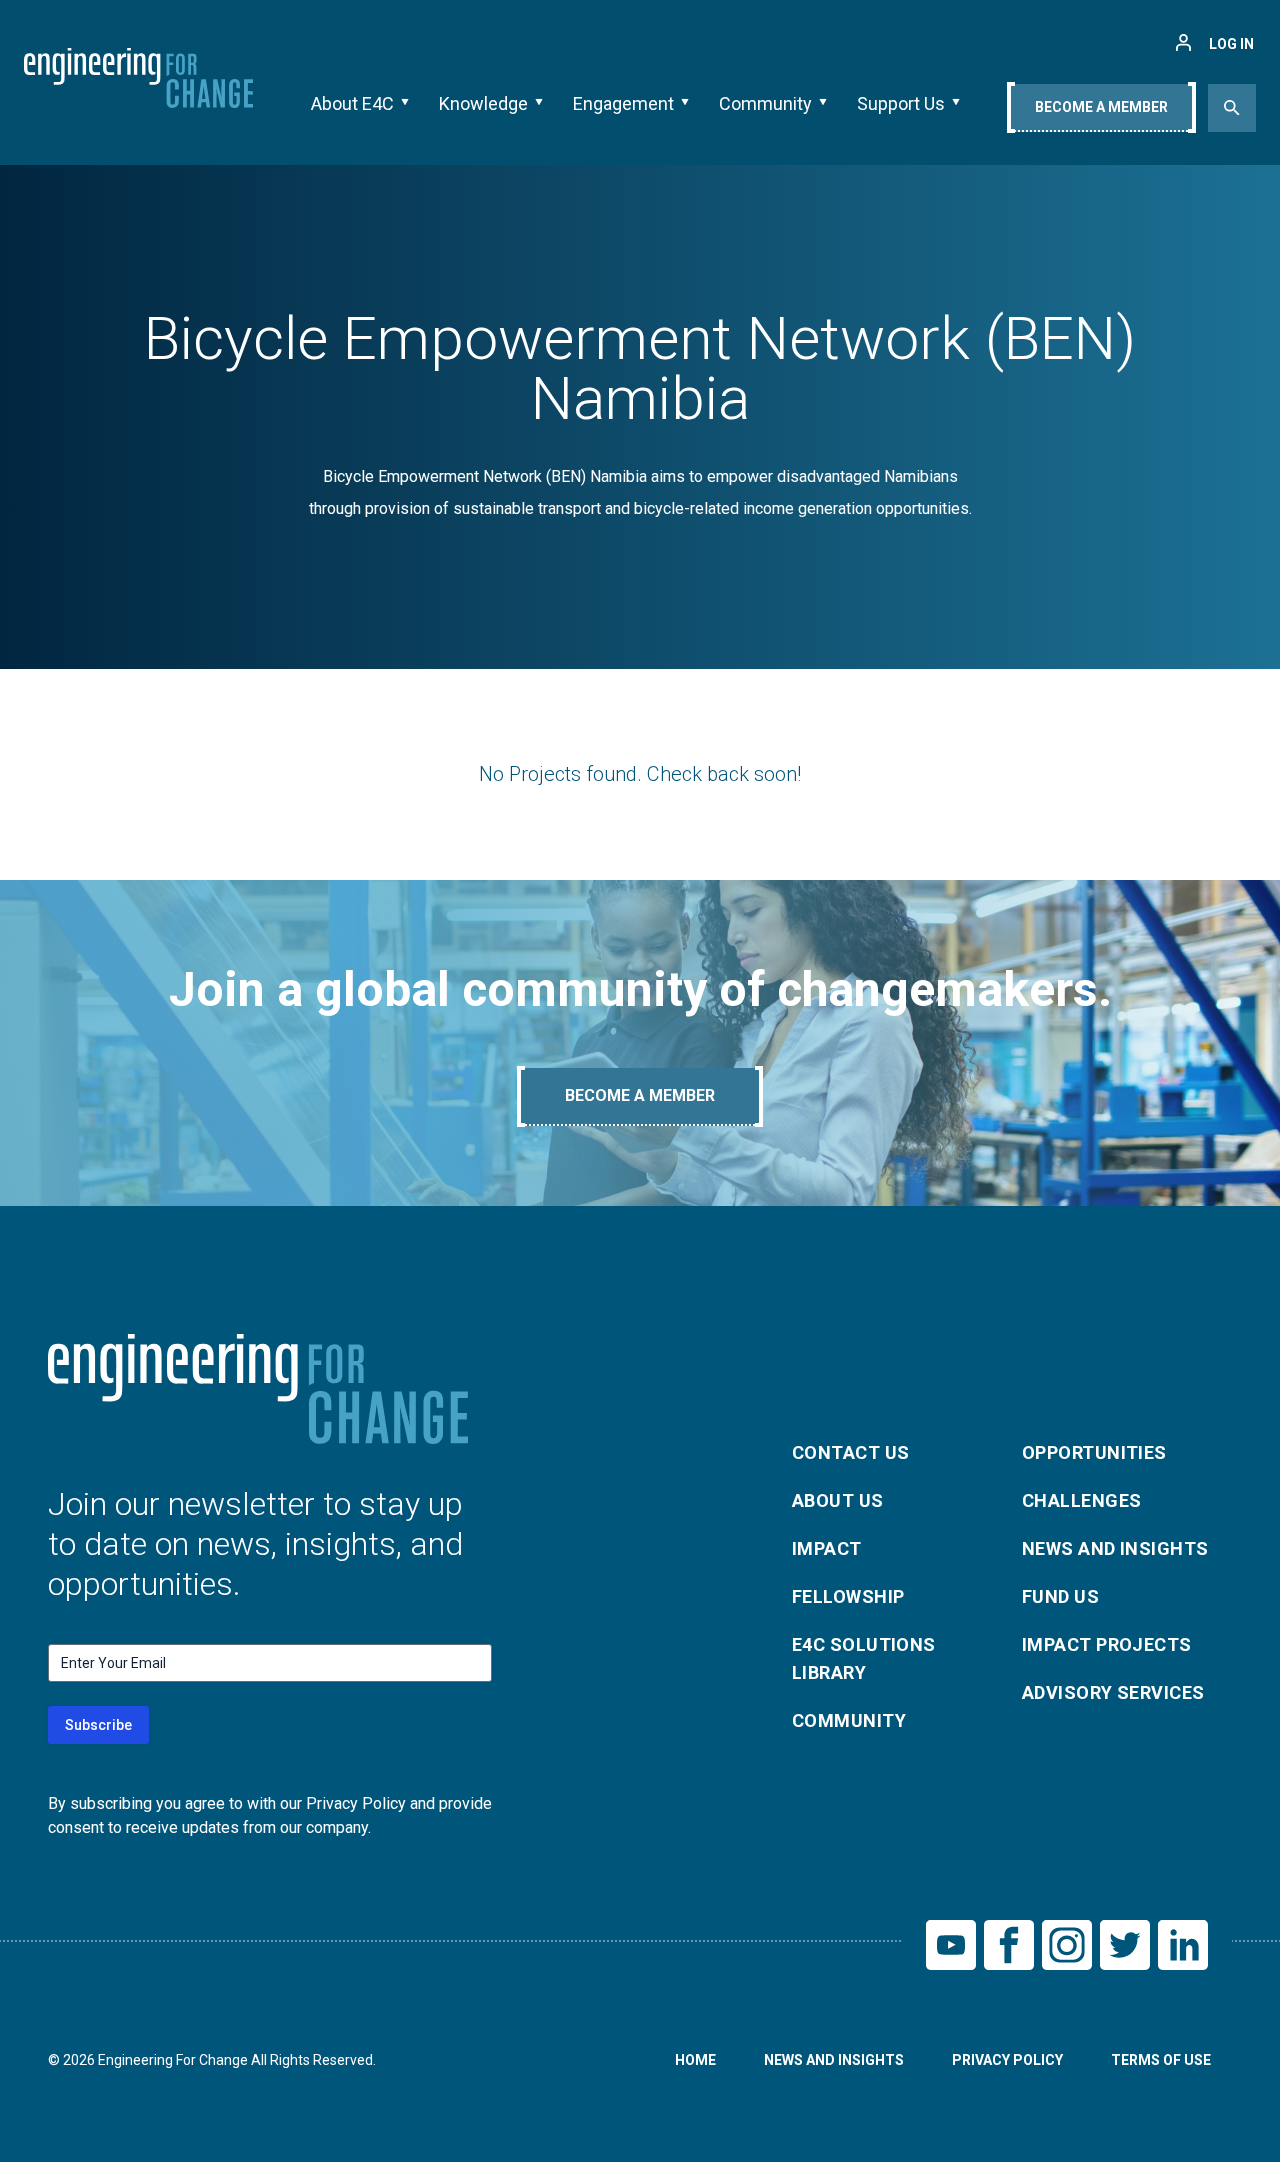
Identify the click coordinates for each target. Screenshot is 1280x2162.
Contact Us (851, 1452)
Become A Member (1101, 107)
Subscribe (98, 1725)
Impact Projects (1107, 1644)
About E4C (352, 103)
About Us (838, 1500)
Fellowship (848, 1596)
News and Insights (1115, 1548)
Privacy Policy (1007, 2060)
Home (695, 2060)
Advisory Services (1113, 1692)
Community (765, 103)
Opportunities (1094, 1452)
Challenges (1082, 1500)
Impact (827, 1548)
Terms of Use (1161, 2060)
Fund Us (1060, 1596)
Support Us (901, 103)
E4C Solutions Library (864, 1658)
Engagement (623, 103)
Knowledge (483, 103)
